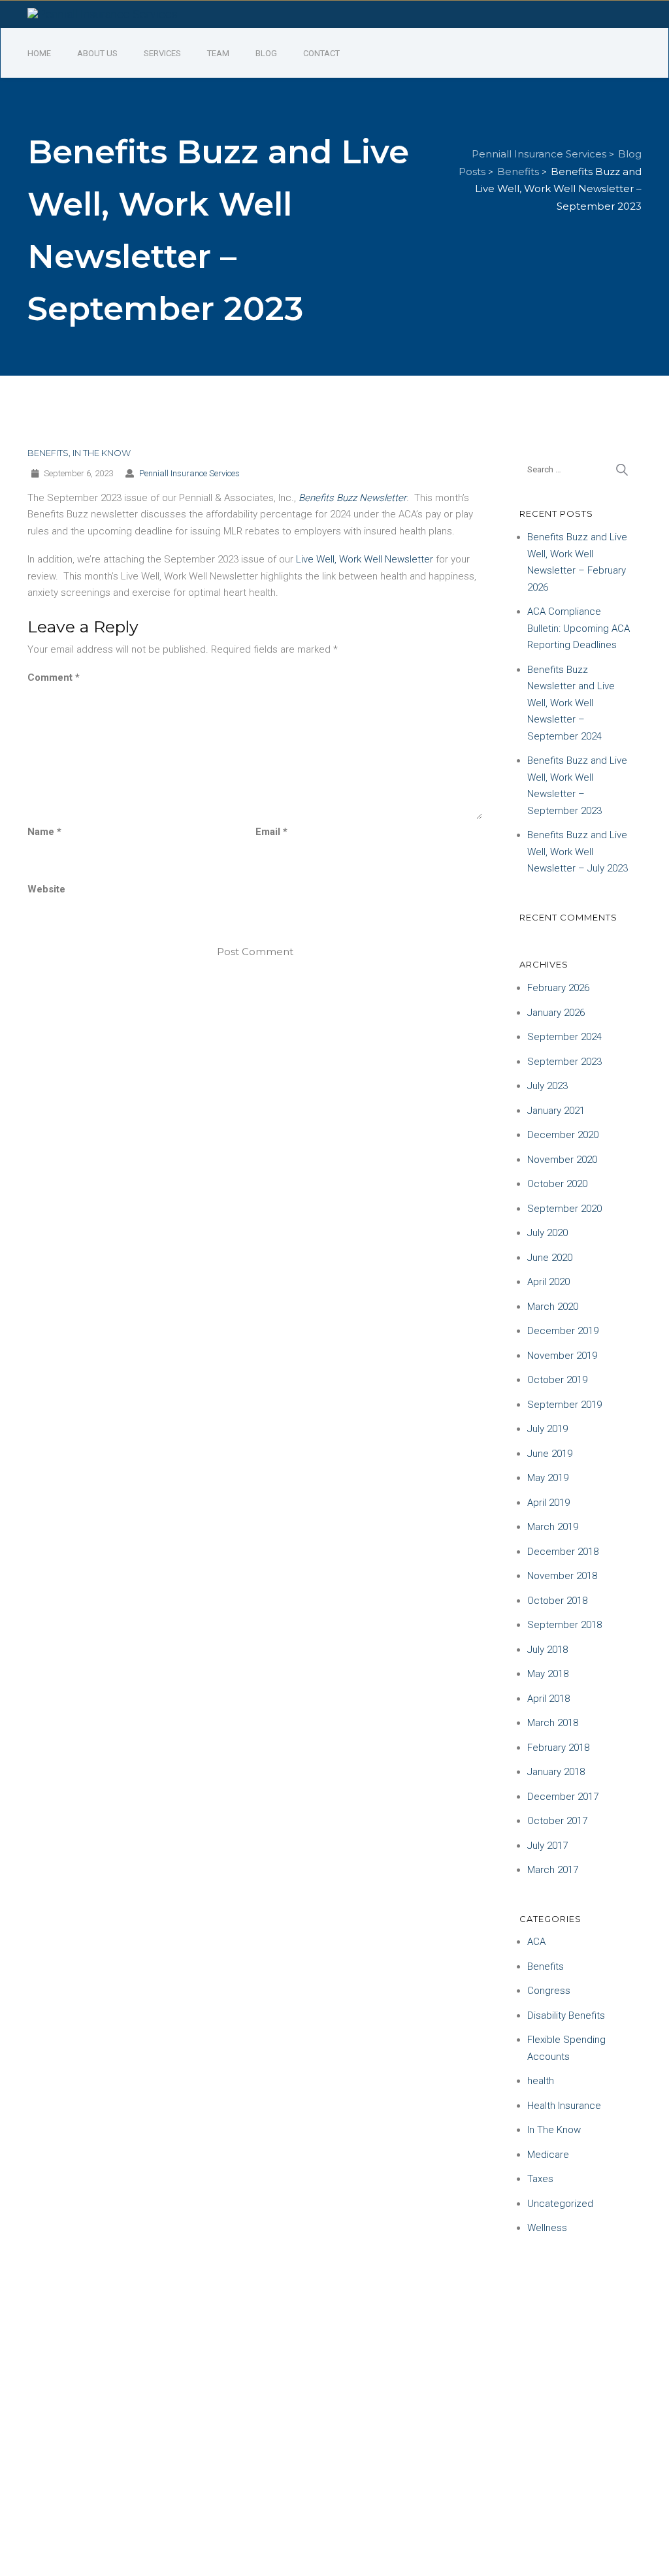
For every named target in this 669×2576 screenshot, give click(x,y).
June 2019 (550, 1454)
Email (271, 832)
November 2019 (562, 1356)
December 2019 (563, 1331)
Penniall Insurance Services (189, 473)
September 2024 (564, 1037)
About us (97, 53)
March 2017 (553, 1870)
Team (218, 53)
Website (46, 889)
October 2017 (557, 1821)
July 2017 (547, 1846)
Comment (54, 677)
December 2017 (563, 1797)
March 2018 (553, 1723)
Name (44, 832)
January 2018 (556, 1772)
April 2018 (548, 1699)
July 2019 (547, 1429)
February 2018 (558, 1748)
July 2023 (547, 1086)
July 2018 (547, 1650)
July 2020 (547, 1233)
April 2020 (548, 1282)
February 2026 (558, 988)
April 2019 (548, 1503)
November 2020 (562, 1160)
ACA (536, 1942)
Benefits (48, 453)
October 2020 (557, 1184)
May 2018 (548, 1674)
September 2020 (564, 1209)
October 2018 (557, 1601)
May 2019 (548, 1478)
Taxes (540, 2179)
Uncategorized (560, 2204)
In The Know (102, 453)
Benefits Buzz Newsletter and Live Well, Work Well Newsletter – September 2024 (571, 703)
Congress (549, 1991)
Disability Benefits (566, 2015)
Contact (321, 53)
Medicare (548, 2155)
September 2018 (564, 1625)
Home (39, 53)
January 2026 (556, 1013)
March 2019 (553, 1527)
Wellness (547, 2228)
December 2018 (563, 1552)
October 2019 (557, 1380)
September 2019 (564, 1405)
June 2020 (550, 1258)
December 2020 (563, 1135)
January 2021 (556, 1111)
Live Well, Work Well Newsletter (365, 559)
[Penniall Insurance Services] (103, 13)
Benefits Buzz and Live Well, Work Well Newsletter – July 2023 (578, 852)
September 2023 (564, 1062)
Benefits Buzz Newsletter (352, 498)
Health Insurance (564, 2106)
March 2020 (553, 1307)
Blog (266, 53)
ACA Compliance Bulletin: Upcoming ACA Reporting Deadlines (579, 628)
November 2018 (562, 1576)
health (541, 2081)
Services (162, 53)
